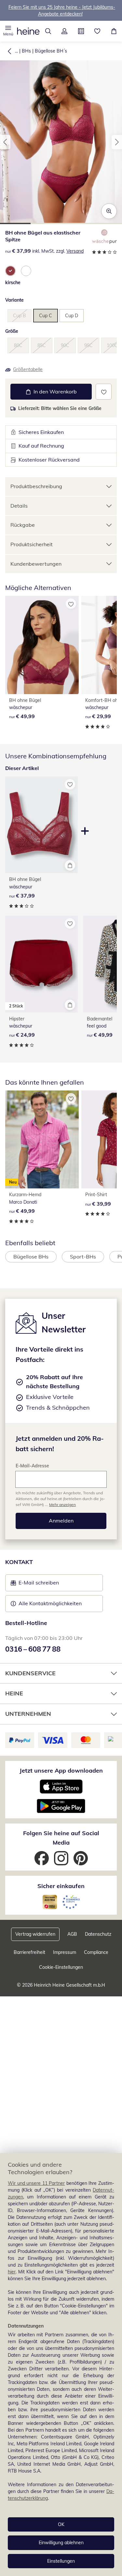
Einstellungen (61, 2561)
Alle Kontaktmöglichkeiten (50, 1603)
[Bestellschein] (81, 31)
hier (12, 2272)
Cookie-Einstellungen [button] (61, 1967)
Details (19, 506)
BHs (26, 51)
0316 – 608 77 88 (33, 1649)
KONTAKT (19, 1562)
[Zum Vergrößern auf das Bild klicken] (109, 211)
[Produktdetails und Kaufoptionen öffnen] (70, 865)
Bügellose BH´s (51, 51)
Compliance (96, 1952)
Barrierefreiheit (29, 1952)
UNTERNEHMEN (28, 1714)
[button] (8, 31)
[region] (61, 2365)
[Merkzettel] (97, 31)
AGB (72, 1934)
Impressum (65, 1952)
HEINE (14, 1693)
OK (61, 2524)
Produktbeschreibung (36, 486)
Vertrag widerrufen (35, 1934)
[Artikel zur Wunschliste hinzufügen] (104, 392)
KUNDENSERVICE (30, 1673)
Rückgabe (23, 525)
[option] (10, 271)
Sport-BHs (83, 1257)
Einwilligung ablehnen (61, 2543)
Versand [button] (75, 251)
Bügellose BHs (31, 1257)
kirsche (13, 283)
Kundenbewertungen (36, 564)
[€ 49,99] (42, 645)
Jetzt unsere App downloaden (61, 1770)
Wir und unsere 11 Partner (36, 2183)
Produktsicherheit (32, 544)
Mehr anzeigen (62, 1505)
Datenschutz (98, 1934)
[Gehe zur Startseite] (28, 31)
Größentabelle (28, 369)
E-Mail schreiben (35, 1584)
